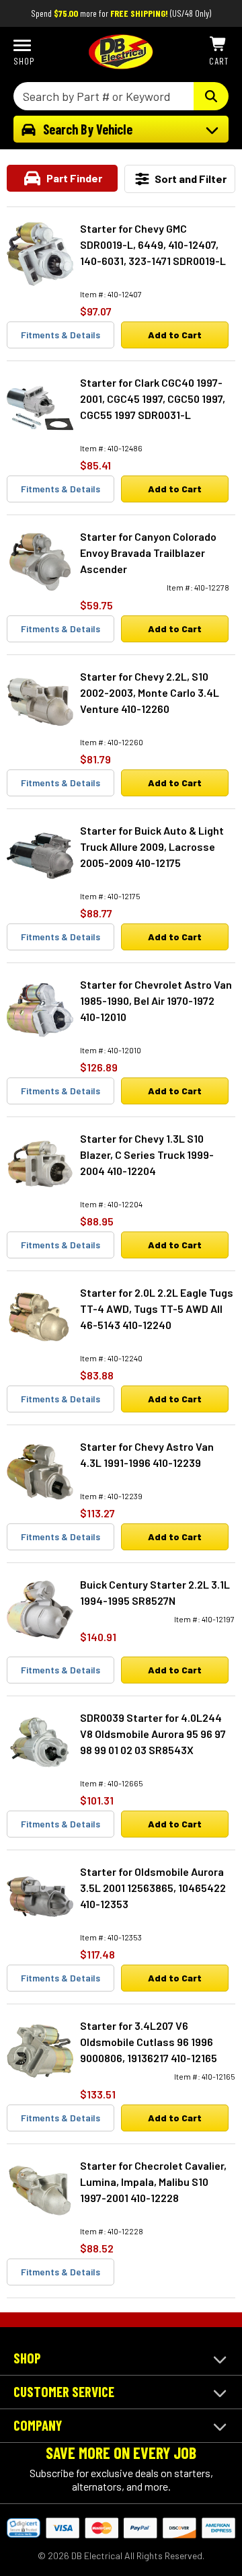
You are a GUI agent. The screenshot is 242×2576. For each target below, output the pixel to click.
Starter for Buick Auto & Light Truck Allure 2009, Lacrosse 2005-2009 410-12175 (152, 846)
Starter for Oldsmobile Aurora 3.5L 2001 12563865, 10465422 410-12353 (153, 1888)
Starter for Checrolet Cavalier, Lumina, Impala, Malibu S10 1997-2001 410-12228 (153, 2182)
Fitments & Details (61, 335)
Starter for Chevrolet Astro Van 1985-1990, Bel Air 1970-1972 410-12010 (156, 1000)
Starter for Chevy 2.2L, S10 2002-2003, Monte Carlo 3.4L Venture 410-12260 (150, 692)
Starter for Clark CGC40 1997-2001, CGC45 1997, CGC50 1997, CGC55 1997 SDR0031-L (153, 399)
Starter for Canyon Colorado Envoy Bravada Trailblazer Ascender (148, 553)
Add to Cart (175, 335)
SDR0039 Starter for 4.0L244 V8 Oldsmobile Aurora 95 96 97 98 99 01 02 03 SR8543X (153, 1734)
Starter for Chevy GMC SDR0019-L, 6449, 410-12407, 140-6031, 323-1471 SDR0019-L (153, 244)
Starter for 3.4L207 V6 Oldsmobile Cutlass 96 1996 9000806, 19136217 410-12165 (149, 2042)
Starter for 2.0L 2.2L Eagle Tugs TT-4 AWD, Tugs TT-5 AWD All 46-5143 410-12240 (157, 1309)
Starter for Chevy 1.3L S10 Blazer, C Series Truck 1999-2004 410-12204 (147, 1154)
